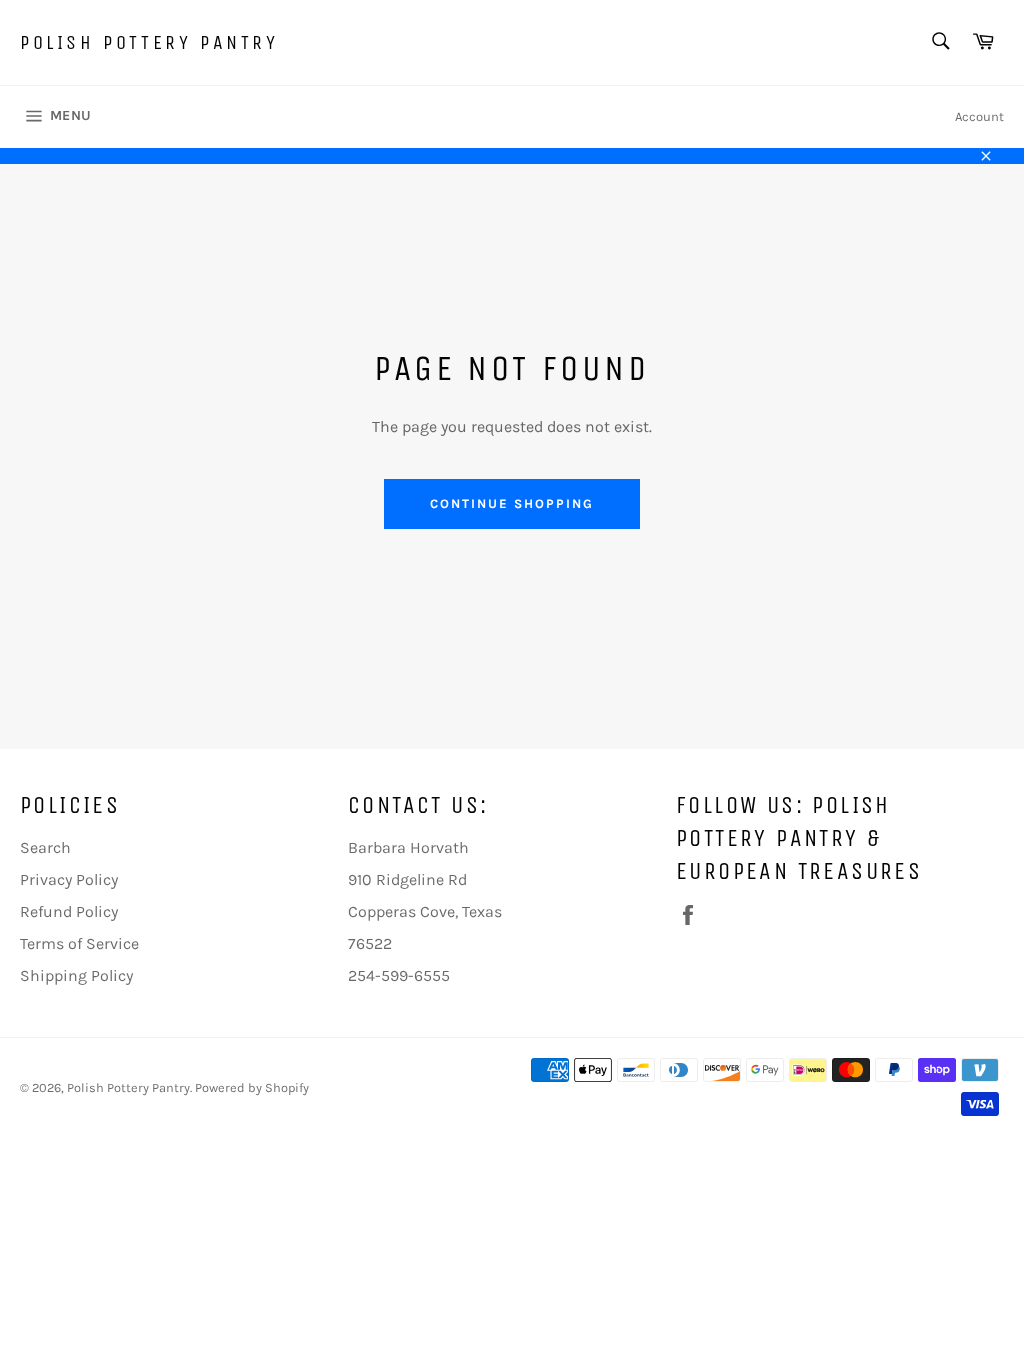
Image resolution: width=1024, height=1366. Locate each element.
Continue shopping (511, 503)
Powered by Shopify (252, 1087)
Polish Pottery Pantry (149, 42)
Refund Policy (69, 911)
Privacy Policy (69, 879)
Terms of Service (79, 943)
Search (45, 847)
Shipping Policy (76, 975)
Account (979, 116)
